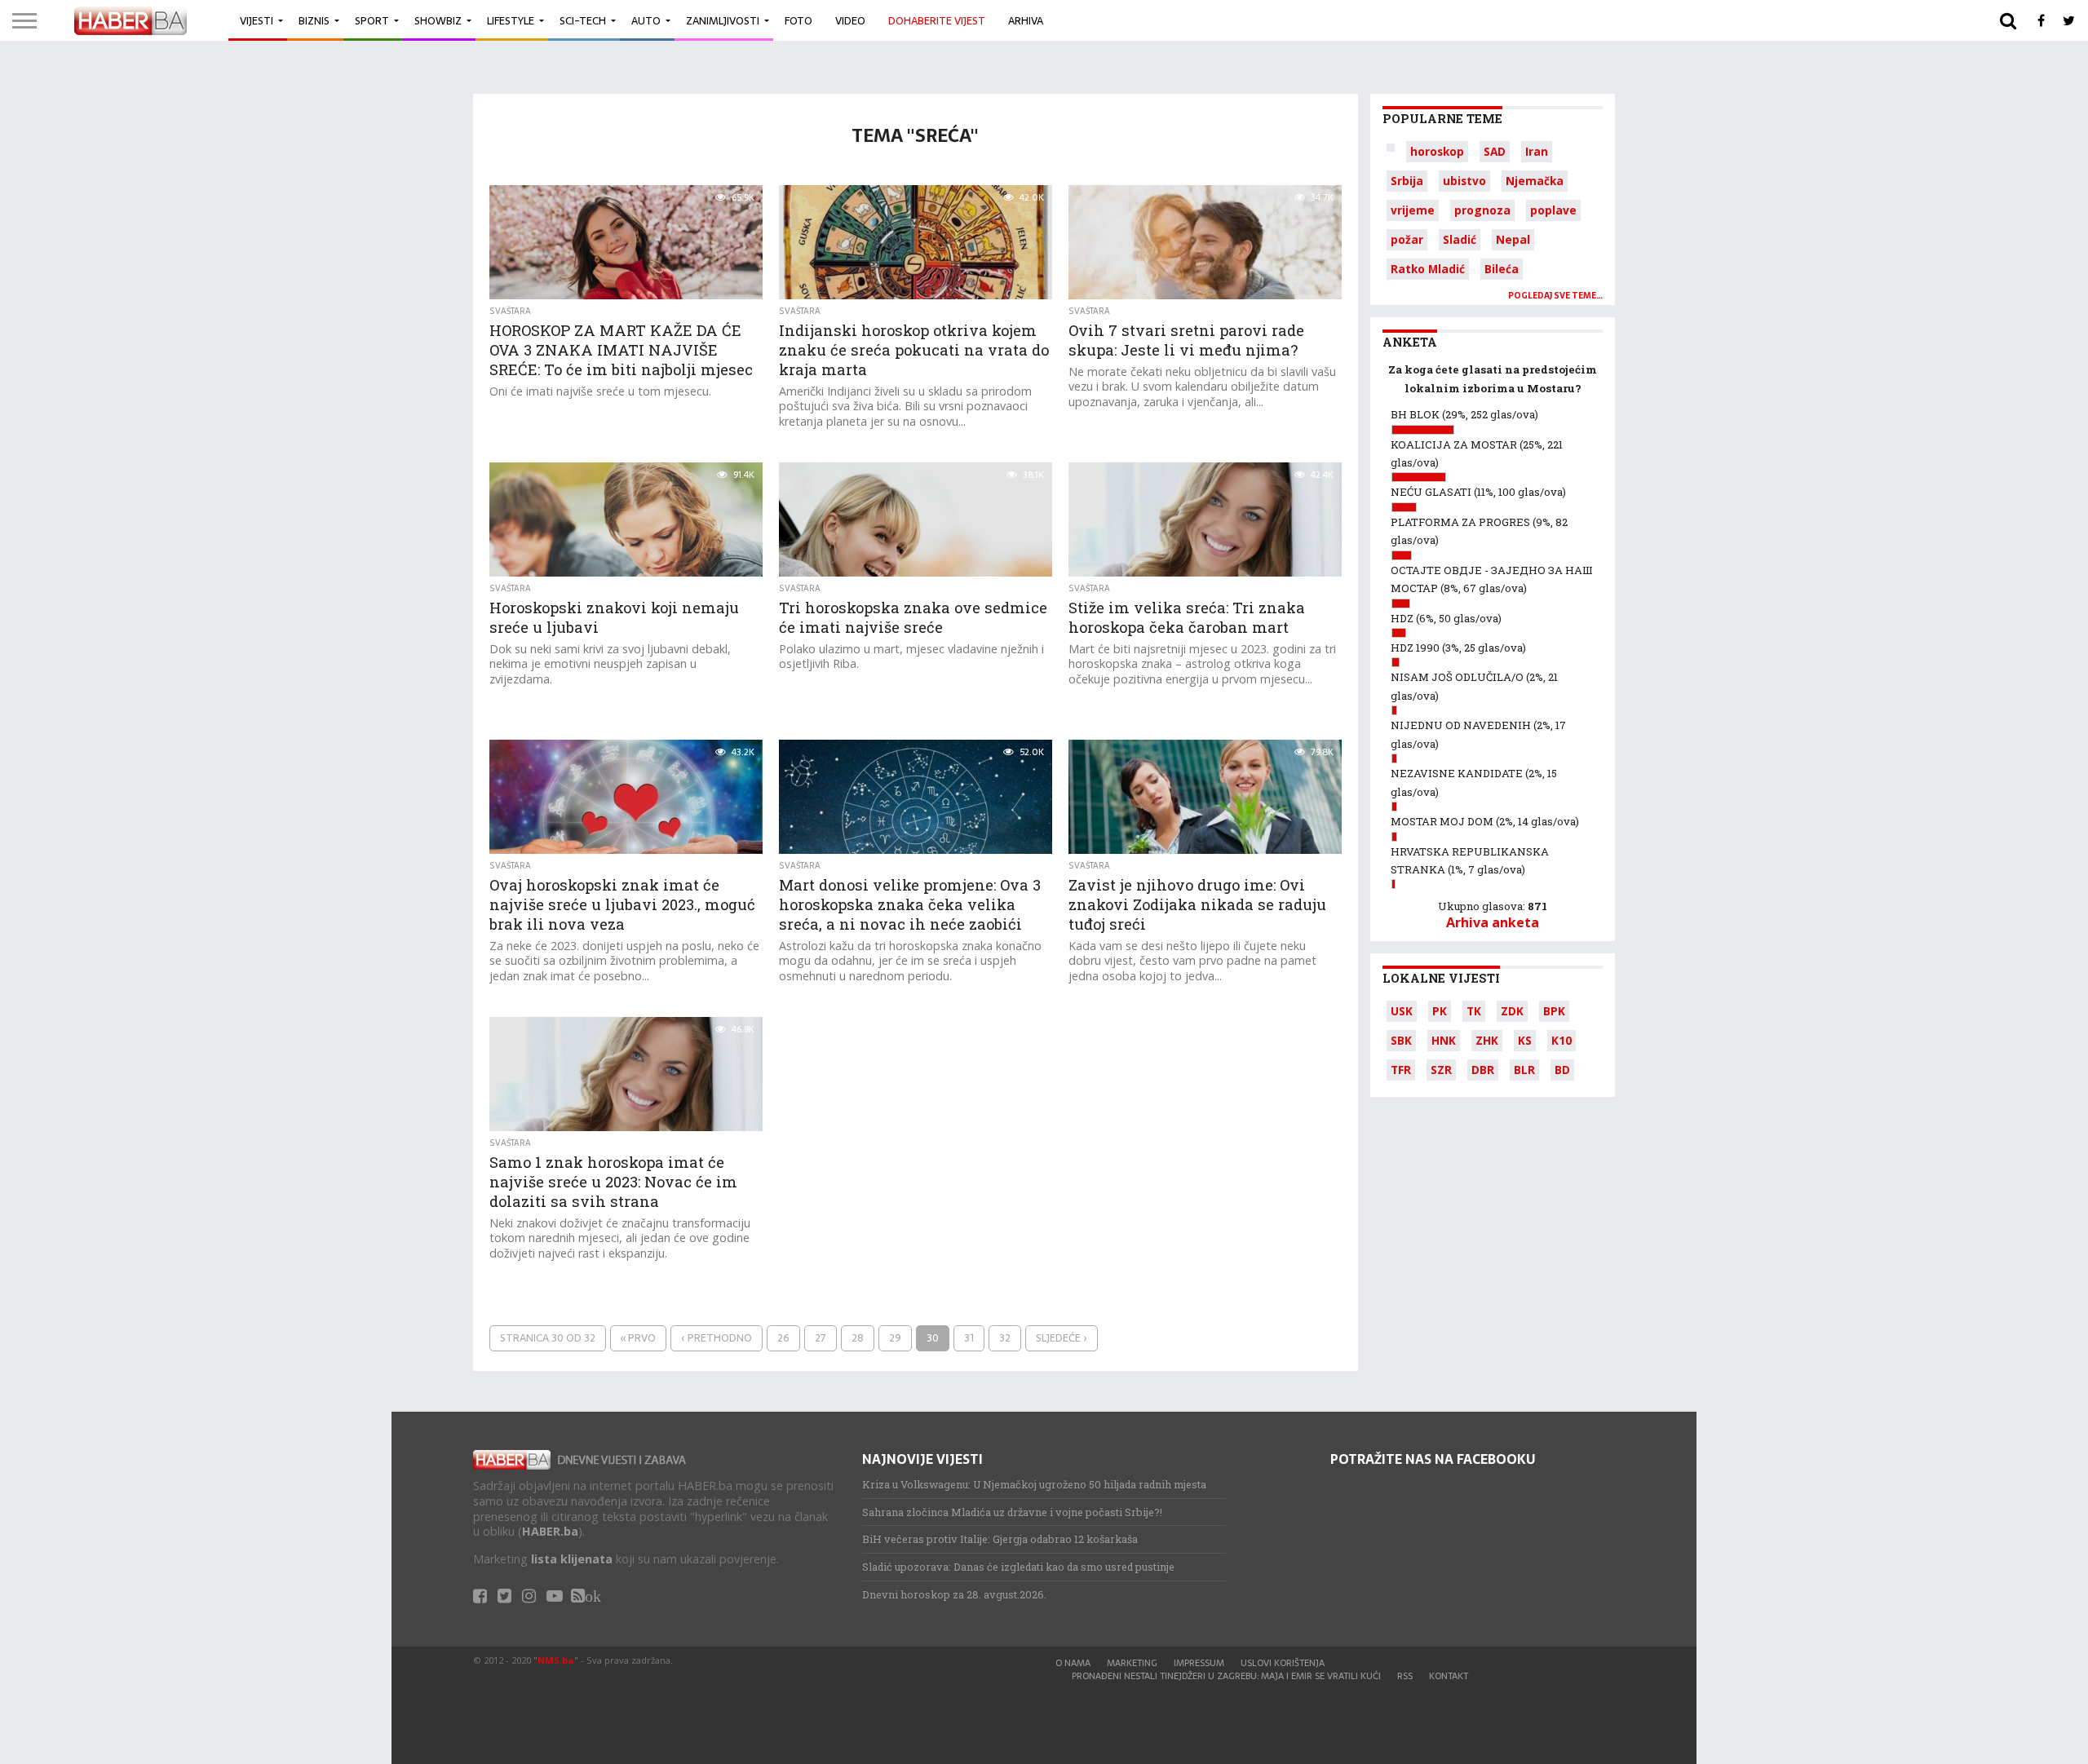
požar (1407, 239)
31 (969, 1338)
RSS (1405, 1676)
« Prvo (638, 1338)
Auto (646, 21)
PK (1440, 1011)
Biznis (314, 21)
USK (1402, 1011)
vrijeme (1413, 210)
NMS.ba (556, 1660)
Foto (798, 21)
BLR (1524, 1070)
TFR (1401, 1070)
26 (783, 1338)
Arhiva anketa (1493, 922)
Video (850, 21)
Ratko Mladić (1428, 269)
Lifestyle (511, 21)
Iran (1537, 151)
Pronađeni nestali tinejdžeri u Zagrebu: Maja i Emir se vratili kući (1226, 1676)
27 (821, 1338)
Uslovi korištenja (1283, 1663)
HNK (1444, 1040)
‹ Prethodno (717, 1338)
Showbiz (438, 21)
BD (1562, 1070)
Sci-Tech (583, 21)
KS (1525, 1040)
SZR (1441, 1070)
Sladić (1460, 239)
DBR (1483, 1070)
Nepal (1513, 239)
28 (858, 1338)
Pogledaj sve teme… (1555, 296)
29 (895, 1338)
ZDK (1512, 1011)
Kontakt (1449, 1676)
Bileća (1502, 269)
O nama (1073, 1663)
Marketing (1132, 1663)
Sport (372, 21)
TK (1474, 1011)
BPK (1554, 1011)
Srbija (1407, 181)
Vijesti (257, 21)
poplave (1553, 210)
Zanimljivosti (723, 21)
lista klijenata (572, 1559)
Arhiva (1026, 21)
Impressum (1199, 1663)
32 (1005, 1338)
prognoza (1482, 210)
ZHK (1487, 1040)
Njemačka (1535, 181)
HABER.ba (550, 1531)
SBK (1401, 1040)
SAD (1495, 151)
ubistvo (1464, 181)
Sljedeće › (1062, 1338)
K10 (1562, 1040)
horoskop (1437, 151)
